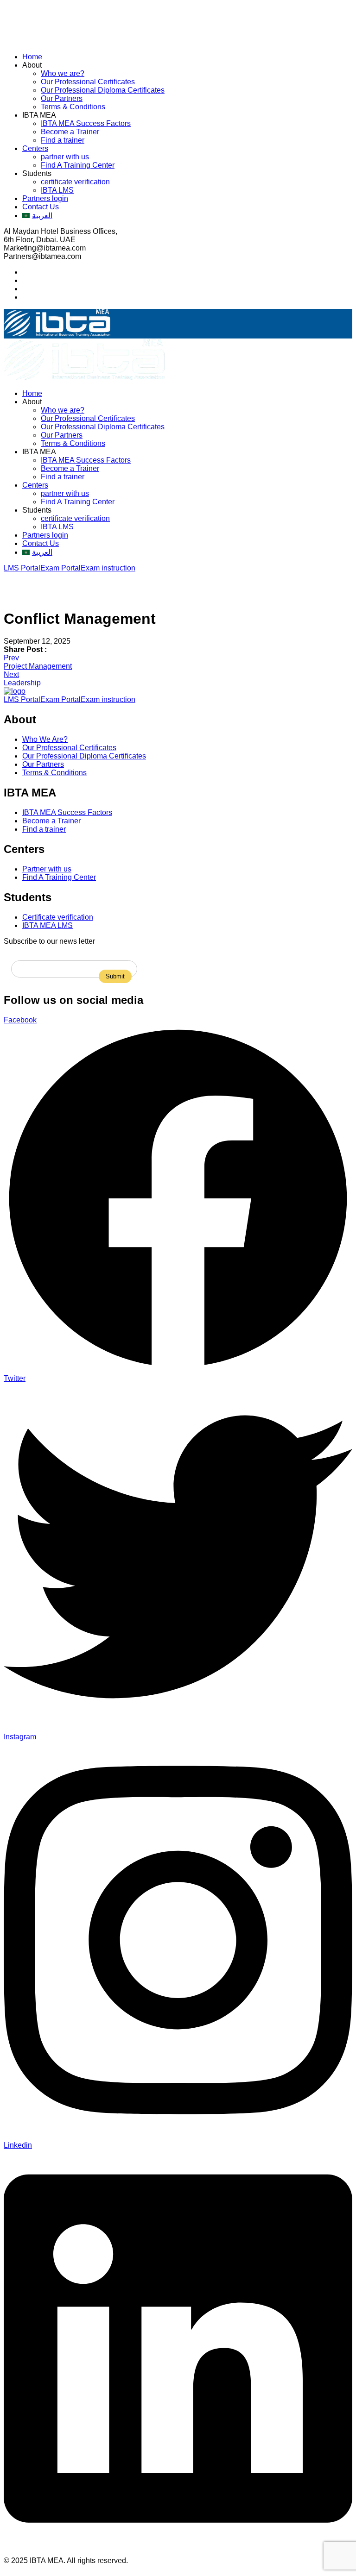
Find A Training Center (78, 165)
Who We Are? (45, 739)
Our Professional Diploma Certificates (103, 90)
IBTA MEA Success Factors (86, 123)
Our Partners (62, 98)
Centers (35, 148)
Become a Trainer (70, 132)
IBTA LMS (57, 190)
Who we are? (63, 73)
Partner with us (47, 869)
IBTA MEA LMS (48, 925)
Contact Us (41, 207)
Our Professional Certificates (88, 82)
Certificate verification (58, 917)
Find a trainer (63, 140)
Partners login (45, 198)
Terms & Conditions (73, 107)
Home (32, 57)
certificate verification (75, 182)
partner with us (65, 157)
